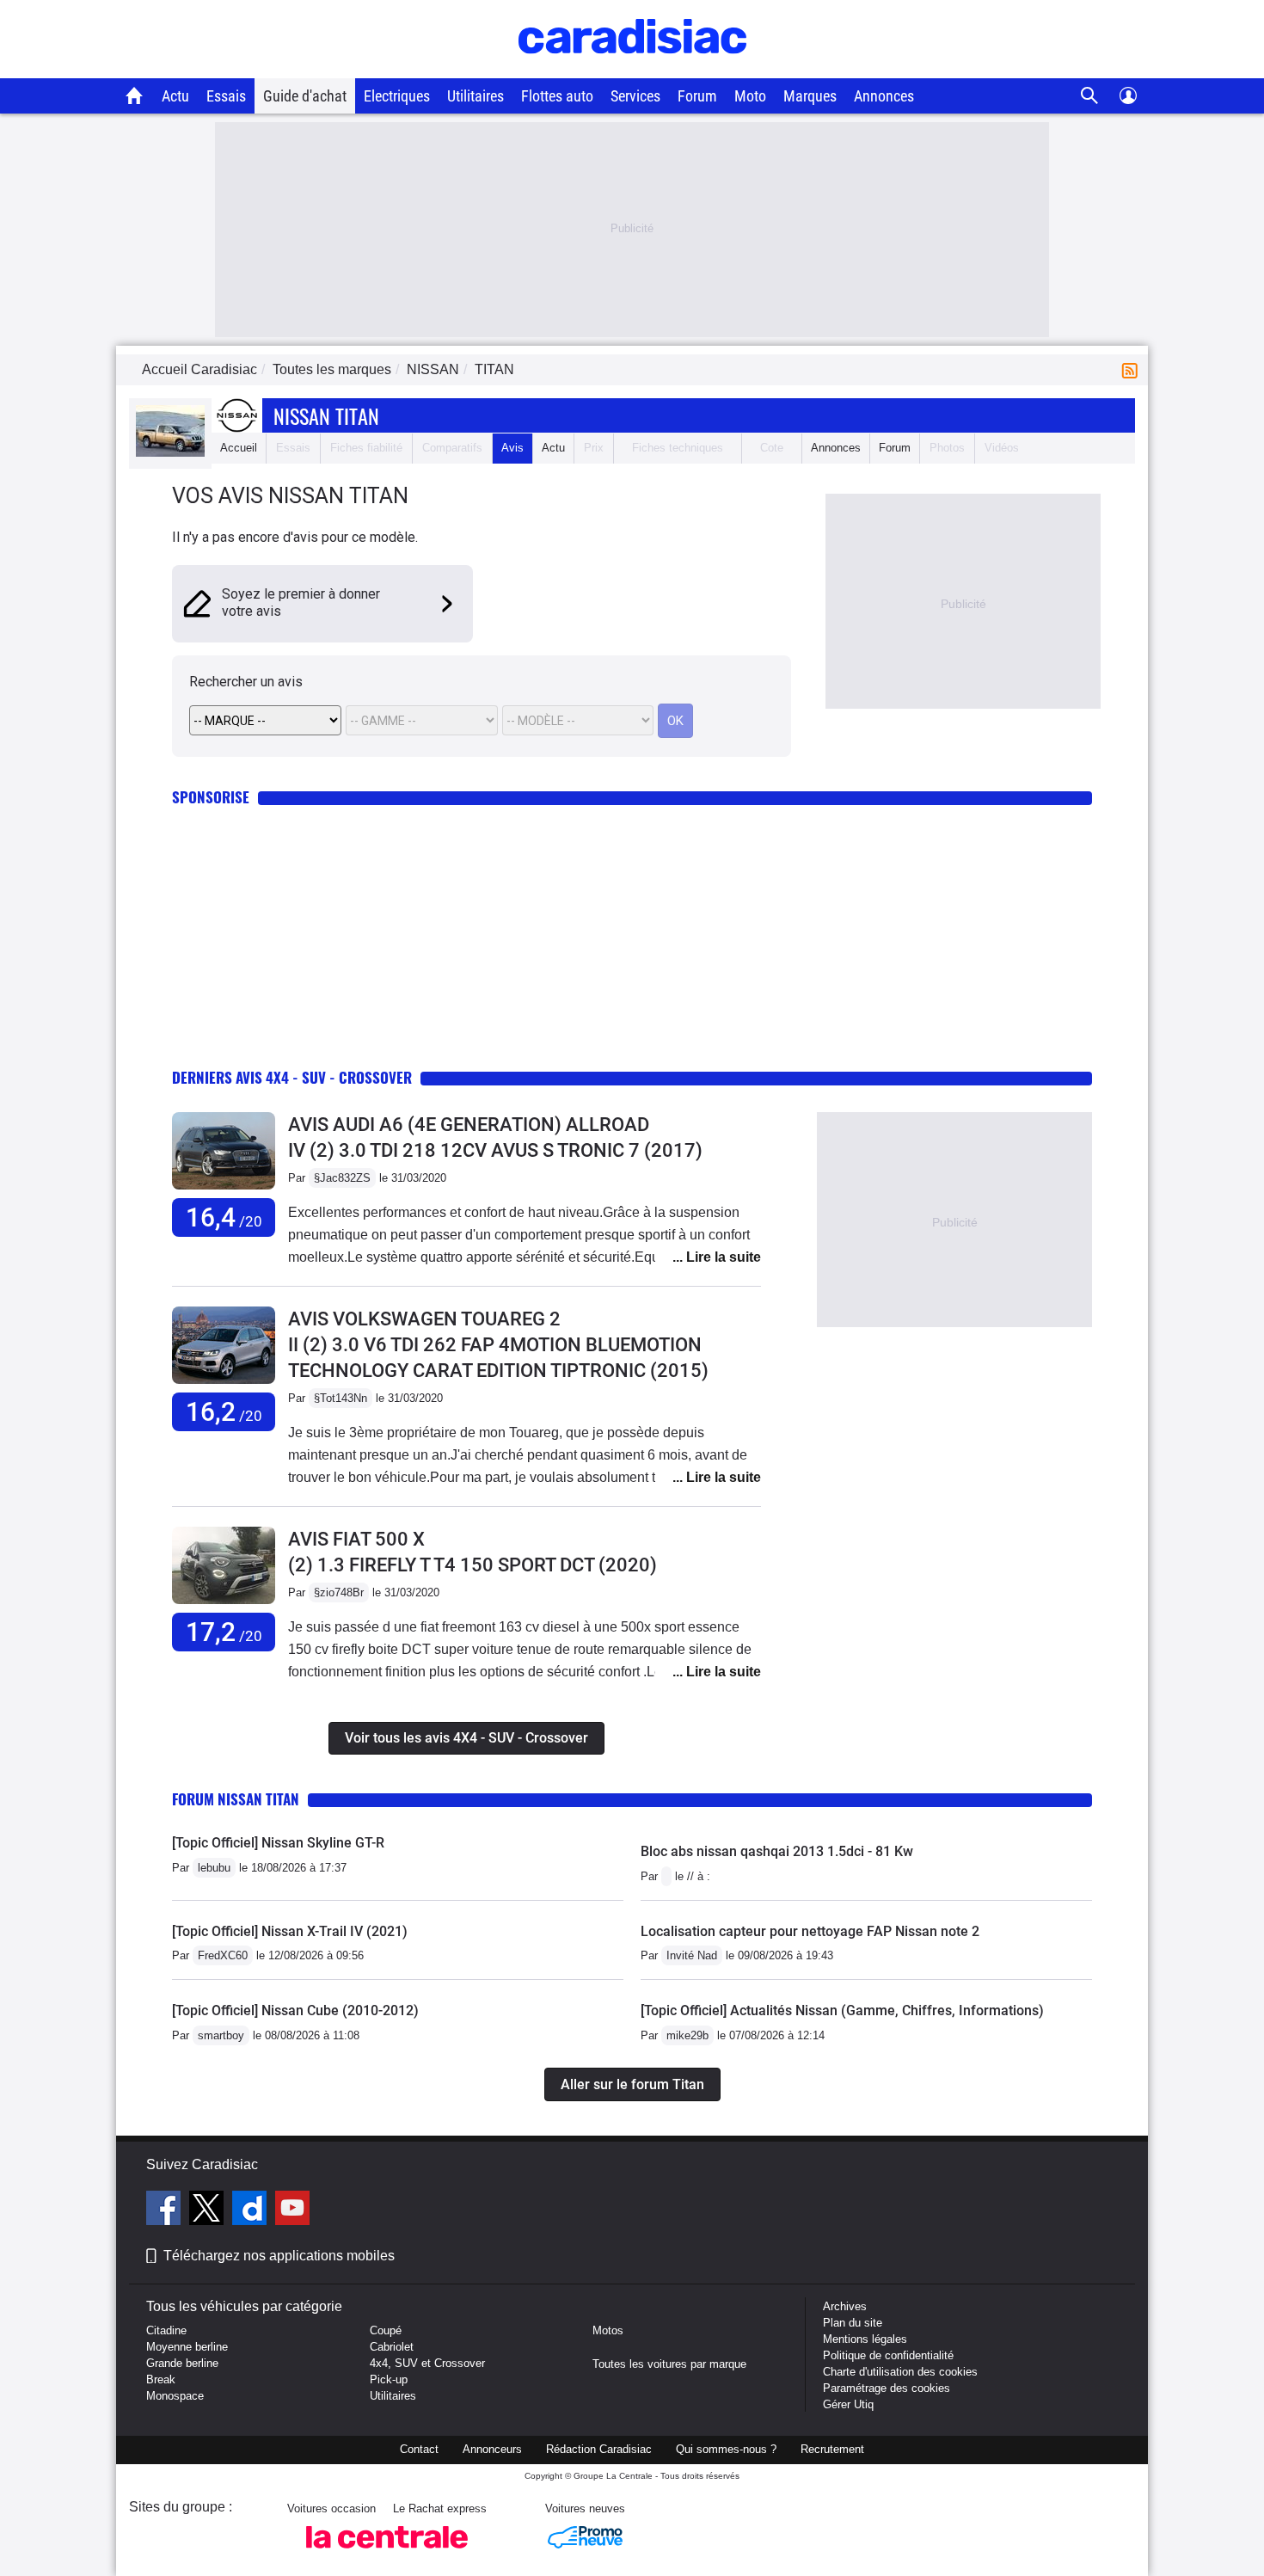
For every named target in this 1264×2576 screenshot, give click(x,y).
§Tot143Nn (341, 1398)
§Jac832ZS (342, 1178)
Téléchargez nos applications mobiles (279, 2256)
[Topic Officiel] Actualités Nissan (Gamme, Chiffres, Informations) (842, 2010)
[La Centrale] (387, 2553)
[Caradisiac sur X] (209, 2210)
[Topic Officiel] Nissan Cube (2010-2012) (295, 2010)
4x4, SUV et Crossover (427, 2363)
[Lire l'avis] (224, 1190)
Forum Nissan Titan (236, 1799)
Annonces (884, 96)
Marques (810, 96)
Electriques (397, 96)
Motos (608, 2330)
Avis (512, 448)
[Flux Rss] (1133, 369)
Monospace (175, 2396)
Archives (845, 2306)
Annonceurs (492, 2449)
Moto (750, 96)
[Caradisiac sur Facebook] (166, 2210)
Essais (226, 96)
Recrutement (832, 2449)
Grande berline (182, 2363)
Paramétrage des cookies (887, 2388)
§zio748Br (339, 1592)
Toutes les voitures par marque (669, 2364)
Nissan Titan (326, 415)
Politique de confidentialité (888, 2355)
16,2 (224, 1412)
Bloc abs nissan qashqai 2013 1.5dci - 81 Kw (777, 1851)
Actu (175, 96)
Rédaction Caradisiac (599, 2449)
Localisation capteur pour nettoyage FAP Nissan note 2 (810, 1931)
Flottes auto (557, 96)
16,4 (224, 1217)
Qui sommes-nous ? (726, 2449)
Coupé (386, 2330)
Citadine (166, 2330)
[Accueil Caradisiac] (135, 95)
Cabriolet (392, 2347)
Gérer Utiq (848, 2404)
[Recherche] (1090, 96)
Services (635, 96)
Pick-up (389, 2379)
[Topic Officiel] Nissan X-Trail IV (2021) (290, 1931)
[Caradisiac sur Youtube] (292, 2210)
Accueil (239, 448)
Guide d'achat (305, 96)
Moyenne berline (187, 2347)
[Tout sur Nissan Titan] (170, 453)
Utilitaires (476, 96)
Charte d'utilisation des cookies (900, 2372)
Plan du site (853, 2323)
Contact (419, 2449)
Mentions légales (865, 2339)
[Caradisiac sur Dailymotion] (252, 2210)
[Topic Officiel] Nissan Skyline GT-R (278, 1843)
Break (161, 2379)
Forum (697, 96)
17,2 (224, 1632)
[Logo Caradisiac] (632, 69)
